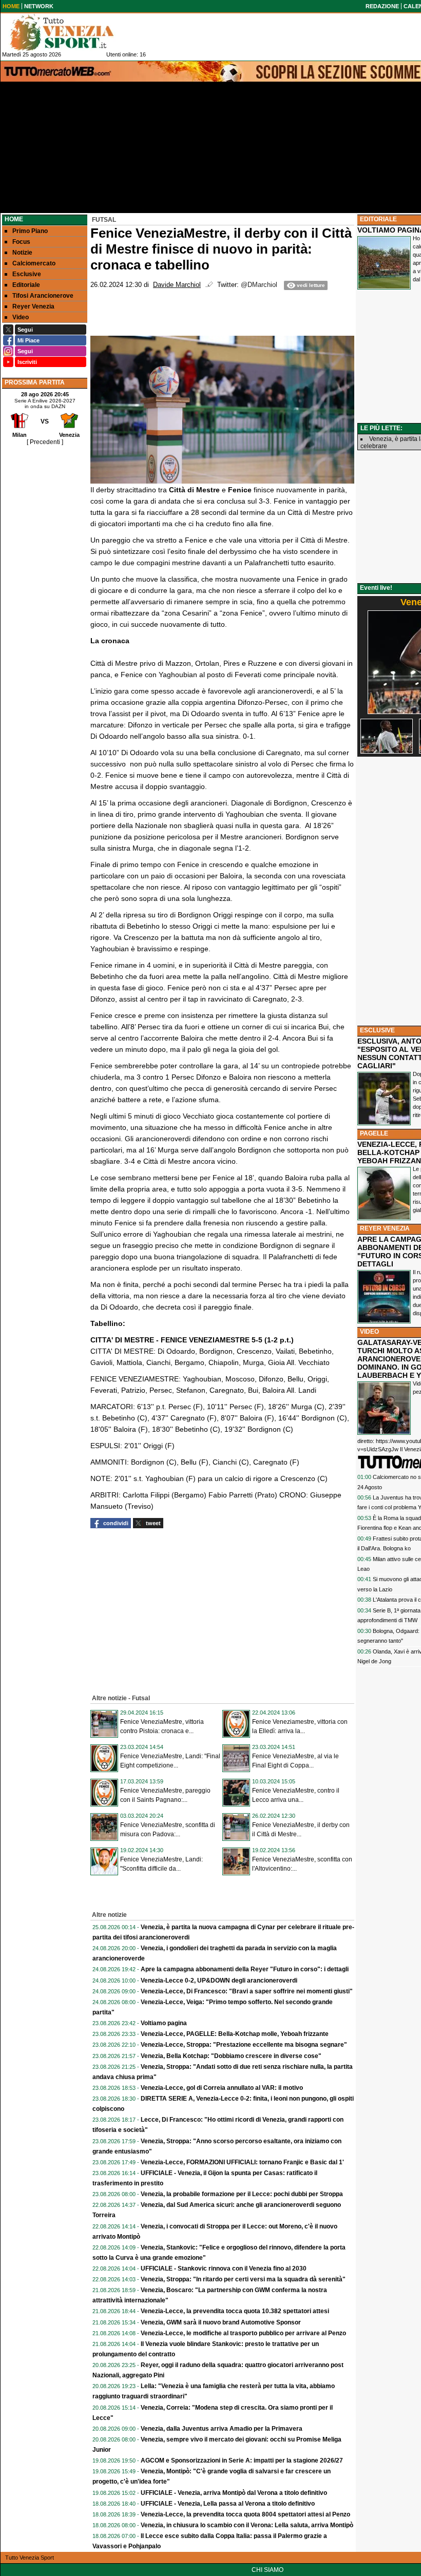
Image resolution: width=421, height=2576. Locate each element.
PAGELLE (374, 1133)
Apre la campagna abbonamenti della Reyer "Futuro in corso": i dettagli (245, 1969)
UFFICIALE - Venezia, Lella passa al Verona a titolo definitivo (228, 2504)
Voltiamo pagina (164, 2023)
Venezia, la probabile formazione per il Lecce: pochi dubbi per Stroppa (242, 2194)
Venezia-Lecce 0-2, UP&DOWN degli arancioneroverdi (219, 1981)
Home (14, 219)
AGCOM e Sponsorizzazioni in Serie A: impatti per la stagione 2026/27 (242, 2460)
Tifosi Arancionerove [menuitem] (43, 296)
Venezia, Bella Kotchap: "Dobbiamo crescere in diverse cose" (231, 2056)
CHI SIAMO (267, 2570)
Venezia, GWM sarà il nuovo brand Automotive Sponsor (221, 2322)
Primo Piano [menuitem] (30, 231)
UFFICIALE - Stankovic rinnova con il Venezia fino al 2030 (224, 2269)
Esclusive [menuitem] (27, 274)
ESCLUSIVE (377, 1030)
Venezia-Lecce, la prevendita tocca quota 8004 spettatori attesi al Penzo (245, 2514)
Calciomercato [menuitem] (34, 263)
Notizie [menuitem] (22, 253)
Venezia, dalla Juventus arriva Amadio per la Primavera (222, 2429)
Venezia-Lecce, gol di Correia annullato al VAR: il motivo (222, 2088)
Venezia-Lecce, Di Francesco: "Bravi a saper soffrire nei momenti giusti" (247, 1991)
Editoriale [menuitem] (26, 285)
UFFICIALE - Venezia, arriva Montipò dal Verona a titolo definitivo (234, 2493)
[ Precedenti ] (45, 442)
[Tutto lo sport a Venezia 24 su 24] (70, 32)
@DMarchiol (259, 285)
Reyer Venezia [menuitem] (33, 306)
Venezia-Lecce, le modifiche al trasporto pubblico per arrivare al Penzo (243, 2333)
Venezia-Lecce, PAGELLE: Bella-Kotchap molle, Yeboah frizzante (235, 2034)
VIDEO (369, 1332)
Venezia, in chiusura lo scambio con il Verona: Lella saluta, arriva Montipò (247, 2525)
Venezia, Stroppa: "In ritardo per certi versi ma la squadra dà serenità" (243, 2279)
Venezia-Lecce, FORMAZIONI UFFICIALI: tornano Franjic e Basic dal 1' (242, 2162)
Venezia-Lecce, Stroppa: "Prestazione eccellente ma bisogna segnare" (244, 2045)
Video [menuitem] (21, 317)
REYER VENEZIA (385, 1228)
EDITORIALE (378, 219)
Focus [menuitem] (21, 242)
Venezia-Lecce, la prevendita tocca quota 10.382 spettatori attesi (235, 2311)
